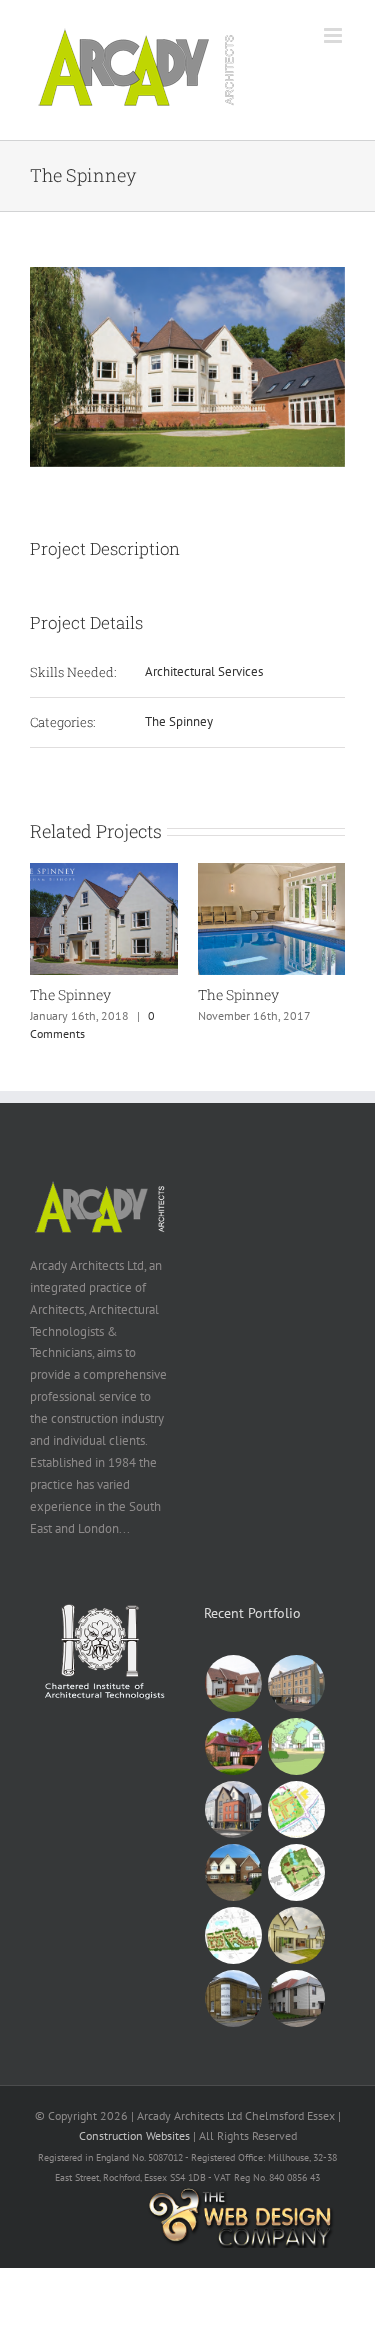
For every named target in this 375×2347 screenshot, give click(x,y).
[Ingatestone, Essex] (297, 1746)
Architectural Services (204, 671)
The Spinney (179, 721)
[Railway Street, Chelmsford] (297, 1683)
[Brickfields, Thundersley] (234, 1683)
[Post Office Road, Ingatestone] (234, 1746)
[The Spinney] (104, 871)
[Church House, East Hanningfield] (297, 1872)
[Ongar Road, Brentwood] (234, 1809)
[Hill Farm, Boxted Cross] (297, 1809)
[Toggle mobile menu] (334, 35)
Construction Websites (134, 2135)
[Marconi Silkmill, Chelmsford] (234, 1998)
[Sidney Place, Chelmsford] (297, 1935)
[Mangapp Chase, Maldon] (234, 1872)
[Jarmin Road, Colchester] (297, 1998)
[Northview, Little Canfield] (234, 1935)
